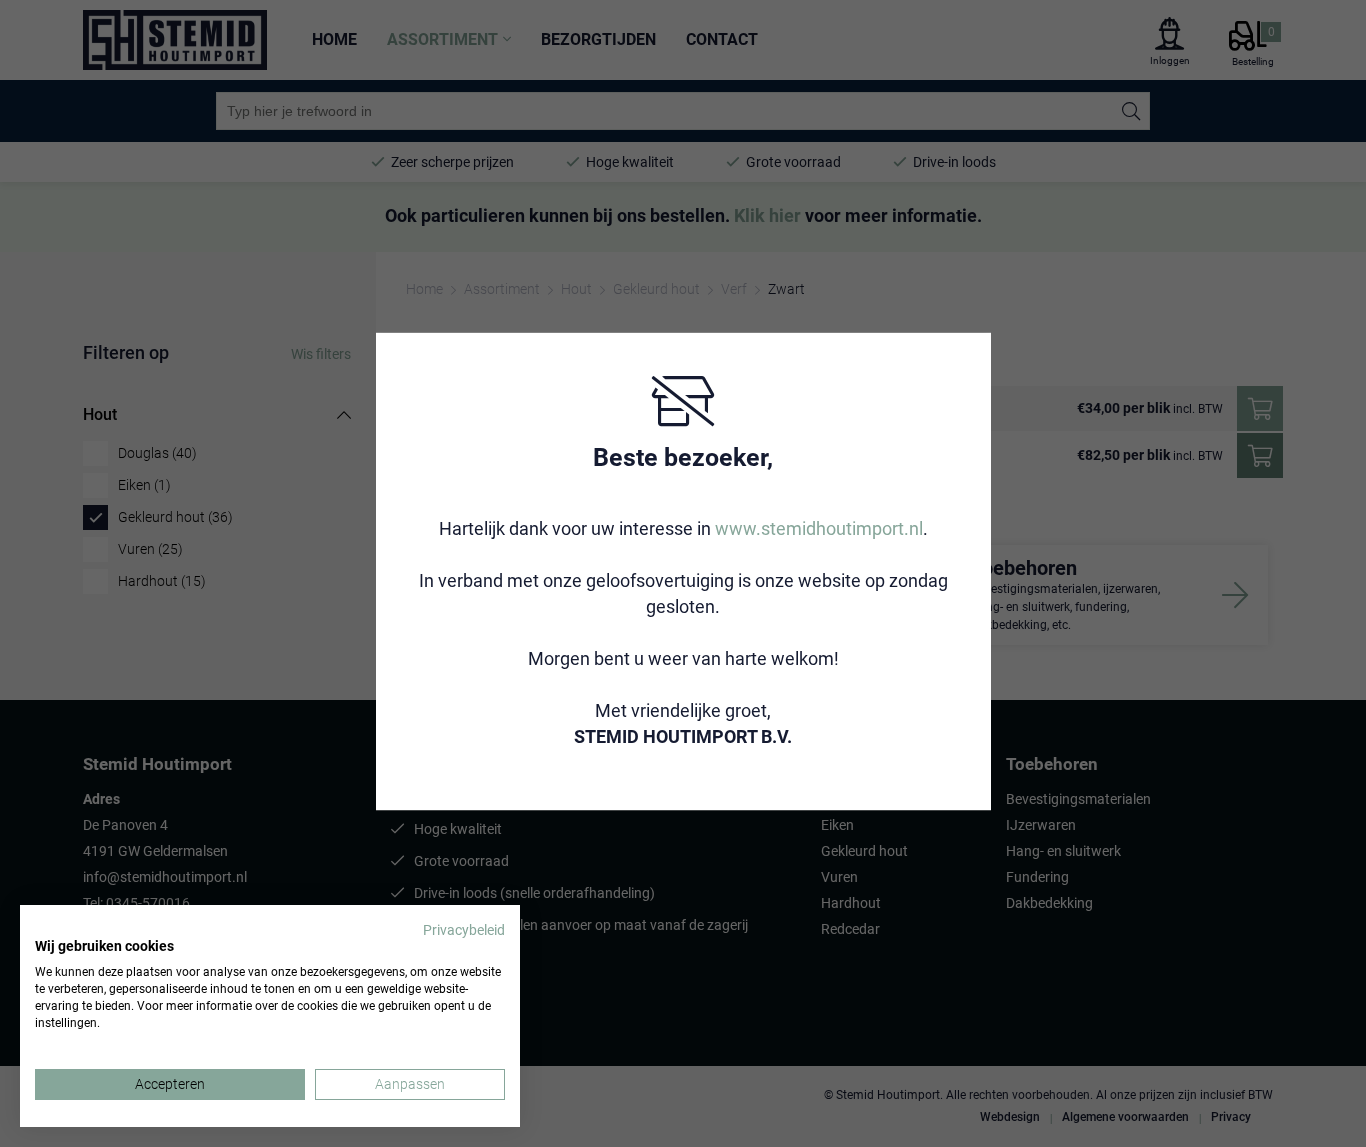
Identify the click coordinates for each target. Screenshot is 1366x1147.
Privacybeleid (464, 930)
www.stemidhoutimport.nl (819, 527)
